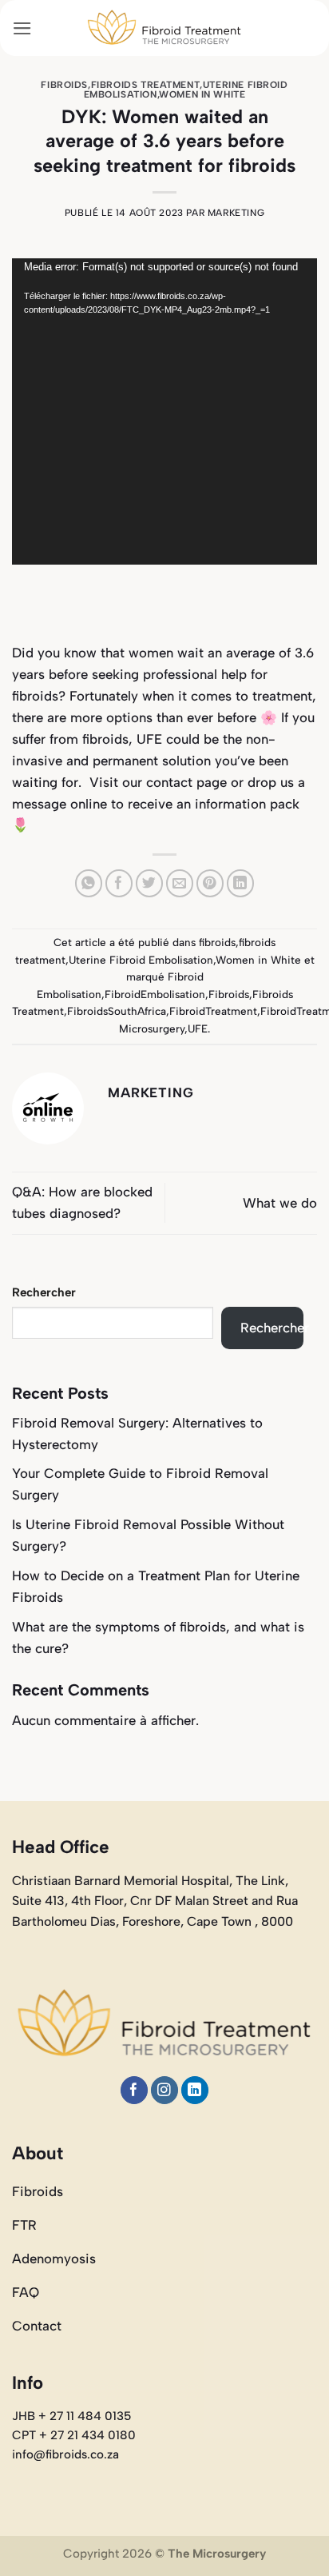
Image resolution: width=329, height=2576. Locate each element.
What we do (280, 1203)
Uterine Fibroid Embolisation (141, 960)
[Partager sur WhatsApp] (89, 883)
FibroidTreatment (213, 1011)
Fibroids (229, 994)
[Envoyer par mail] (180, 883)
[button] (22, 28)
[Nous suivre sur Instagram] (165, 2090)
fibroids (64, 85)
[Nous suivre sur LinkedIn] (195, 2090)
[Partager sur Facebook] (119, 883)
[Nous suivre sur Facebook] (135, 2090)
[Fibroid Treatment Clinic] (164, 28)
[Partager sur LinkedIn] (241, 883)
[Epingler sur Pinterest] (210, 883)
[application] (164, 411)
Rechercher (44, 1292)
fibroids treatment (146, 85)
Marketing (236, 213)
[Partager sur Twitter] (150, 883)
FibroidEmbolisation (155, 994)
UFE (198, 1028)
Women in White (202, 94)
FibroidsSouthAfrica (117, 1011)
